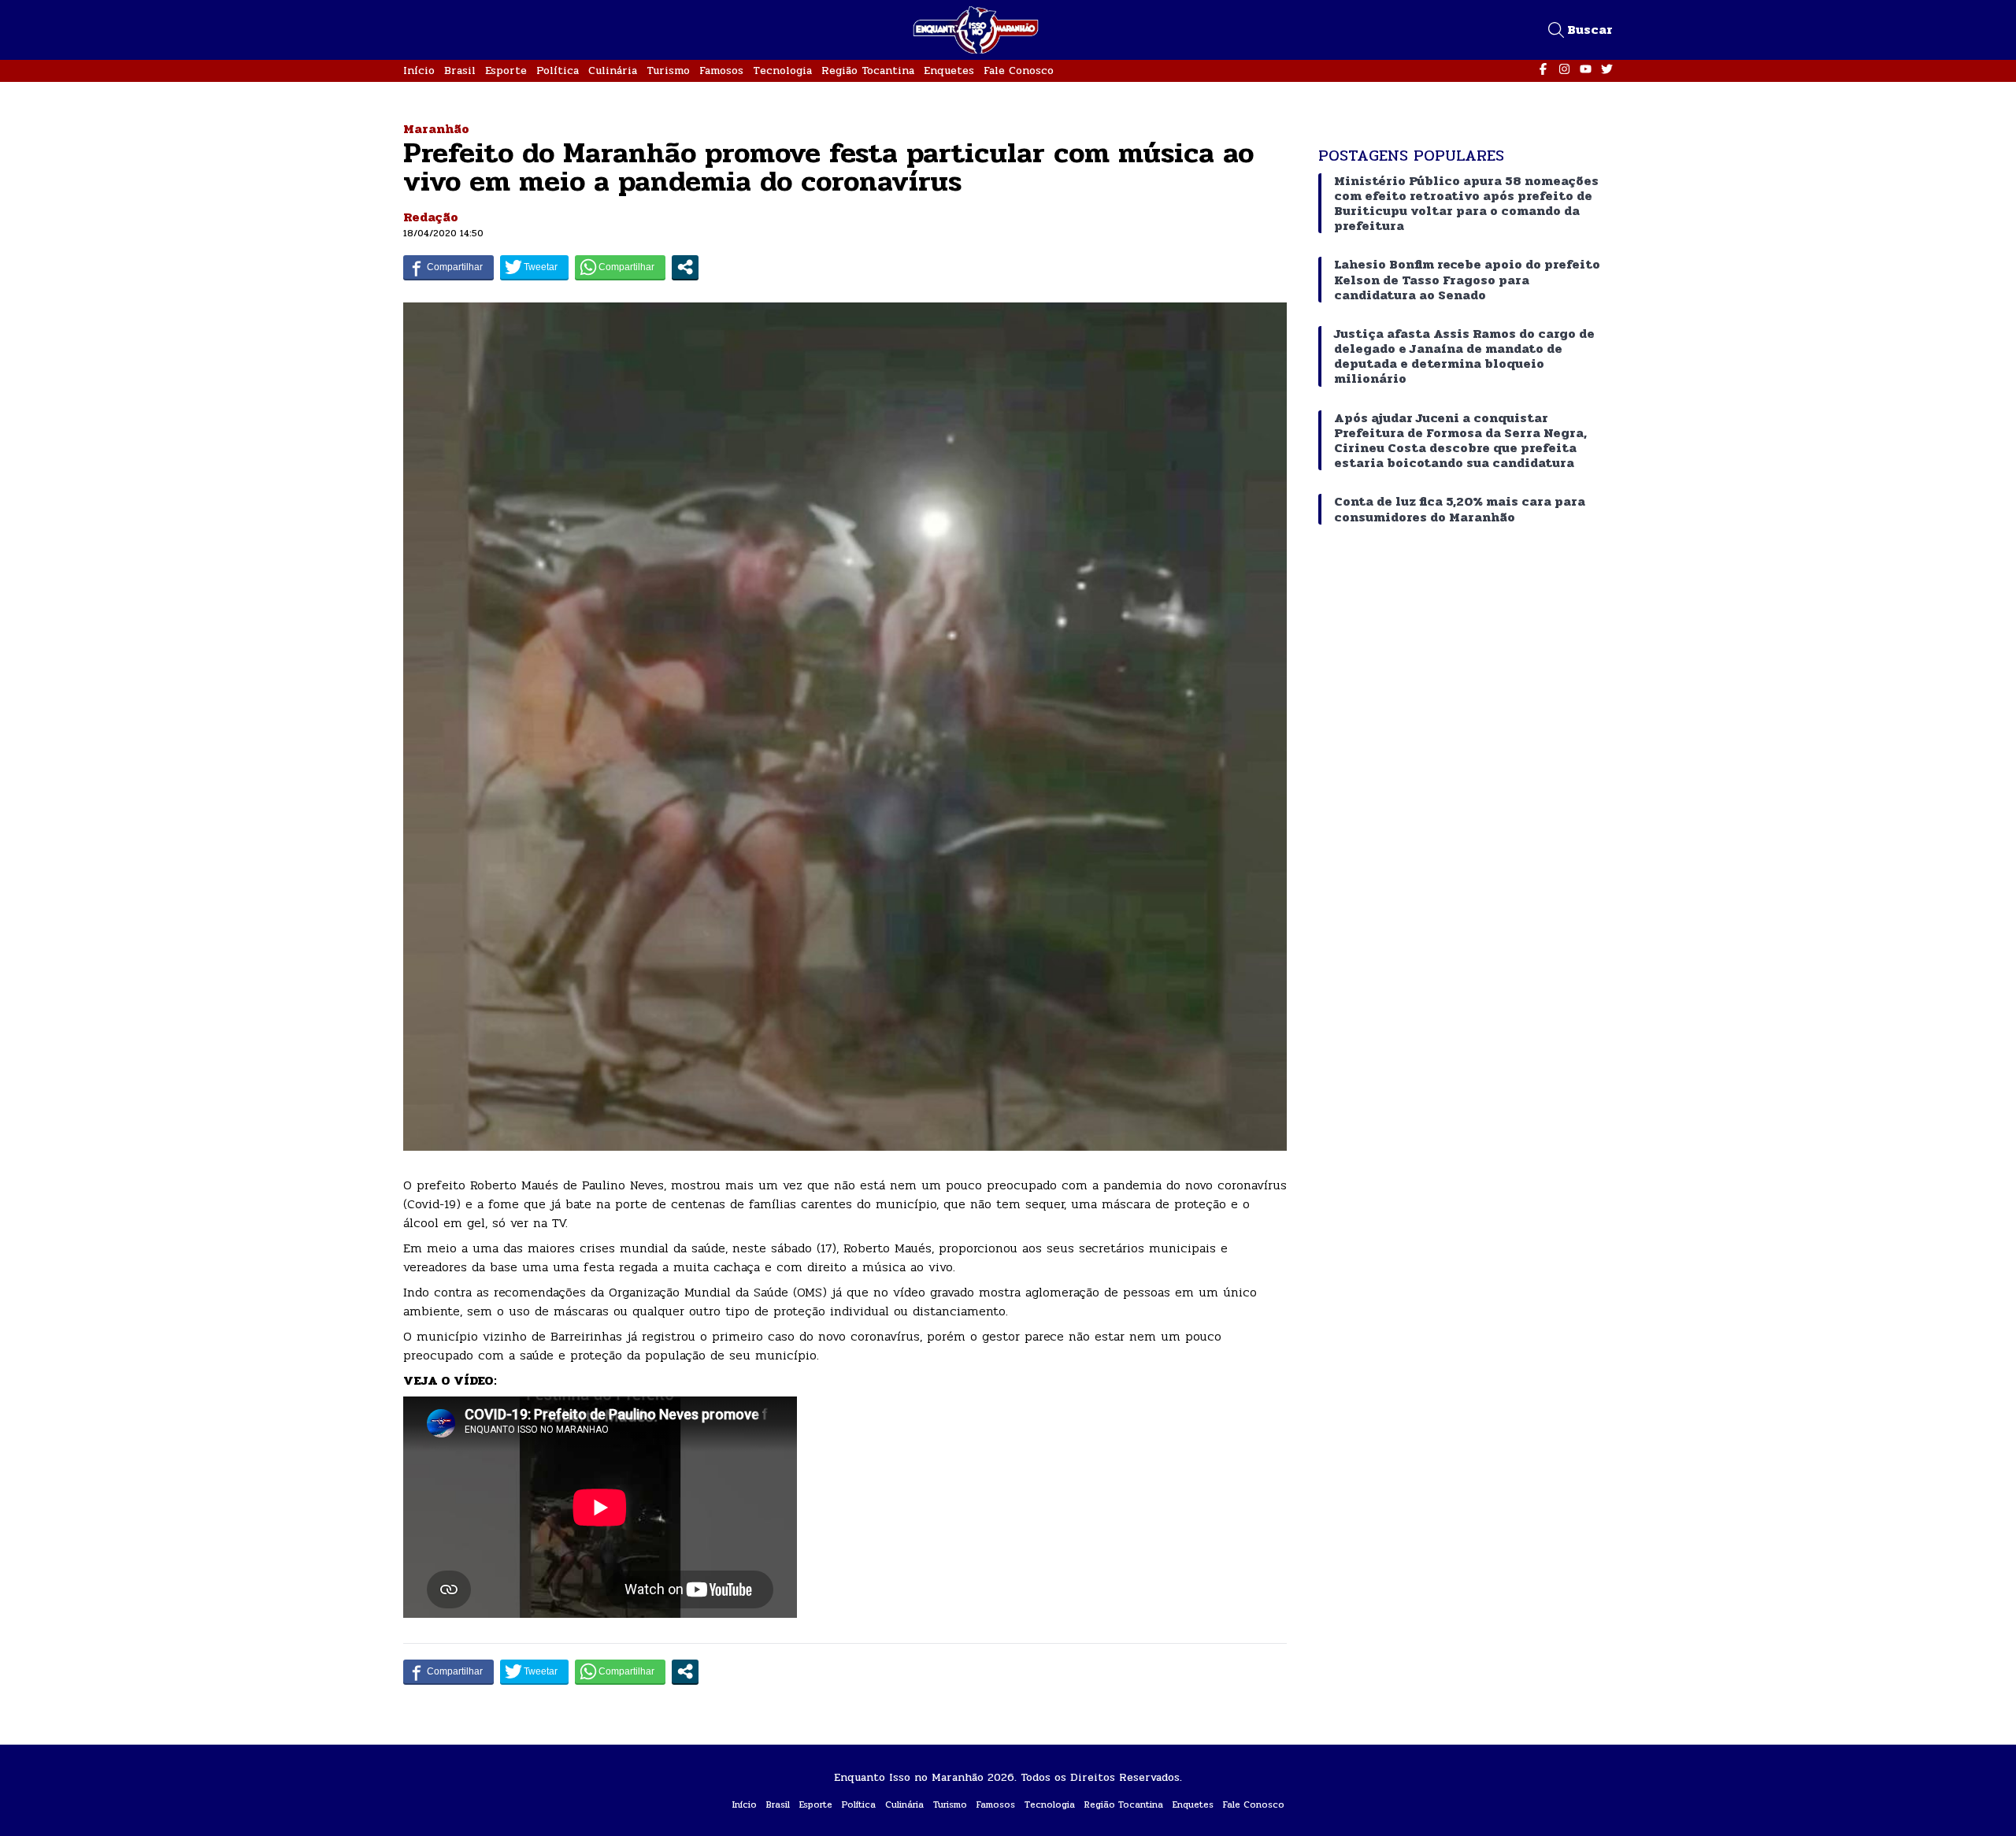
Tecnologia (782, 70)
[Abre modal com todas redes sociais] (685, 267)
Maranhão (436, 129)
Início (419, 70)
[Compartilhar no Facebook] (448, 267)
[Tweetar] (534, 267)
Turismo (668, 70)
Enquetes (949, 70)
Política (558, 70)
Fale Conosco (1019, 70)
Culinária (613, 70)
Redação (431, 217)
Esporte (506, 70)
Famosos (721, 70)
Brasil (460, 70)
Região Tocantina (868, 70)
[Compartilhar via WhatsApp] (620, 267)
